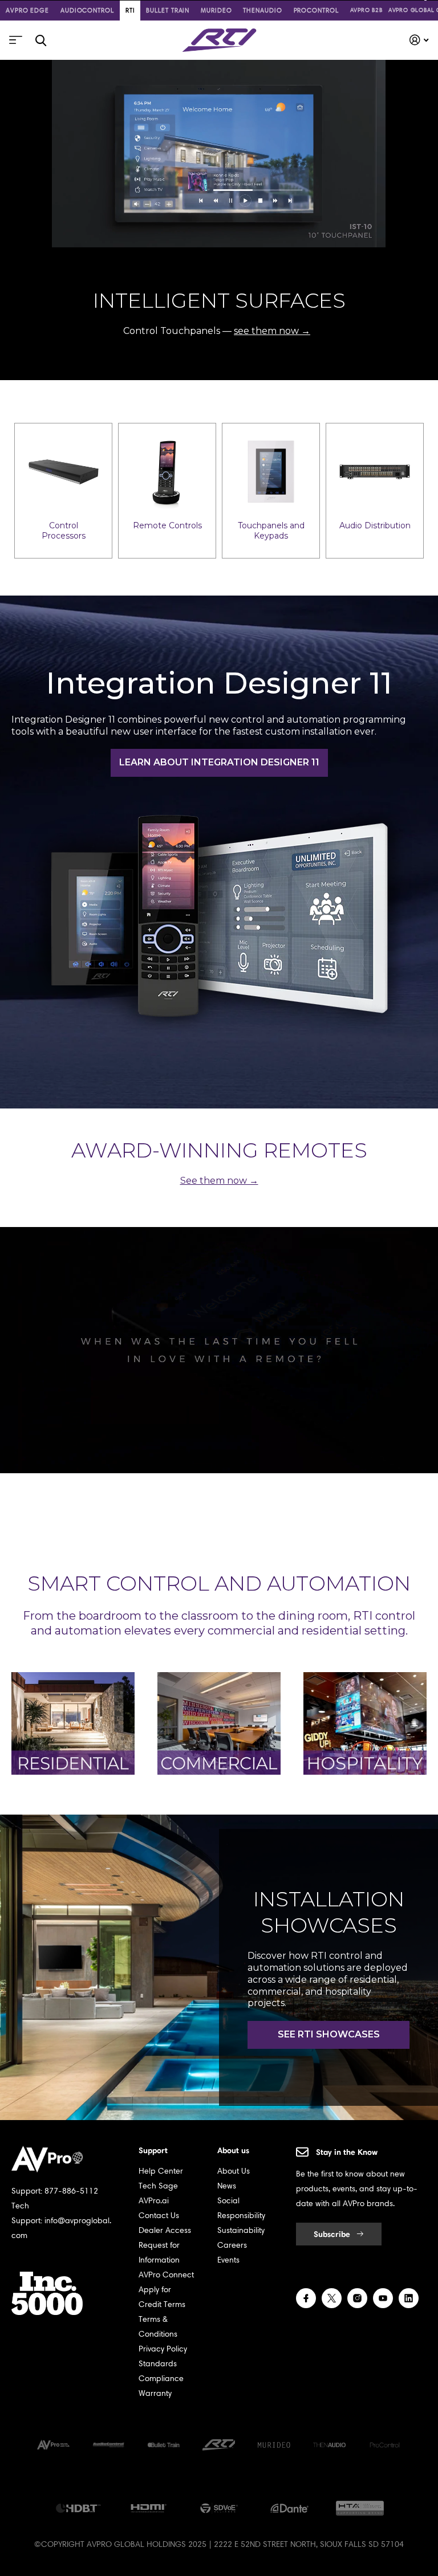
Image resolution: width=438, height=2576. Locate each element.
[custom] (306, 2298)
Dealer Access (165, 2230)
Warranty (155, 2393)
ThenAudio (262, 10)
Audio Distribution (375, 525)
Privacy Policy (163, 2349)
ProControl (316, 10)
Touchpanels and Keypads (271, 531)
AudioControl (87, 10)
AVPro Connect (166, 2275)
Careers (232, 2245)
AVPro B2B (366, 10)
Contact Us (159, 2216)
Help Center (161, 2171)
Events (228, 2260)
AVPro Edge (27, 10)
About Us (234, 2171)
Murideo (216, 10)
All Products (14, 44)
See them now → (219, 1181)
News (227, 2186)
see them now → (272, 331)
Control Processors (64, 531)
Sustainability (241, 2230)
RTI (130, 10)
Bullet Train (168, 10)
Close (40, 40)
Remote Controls (167, 525)
